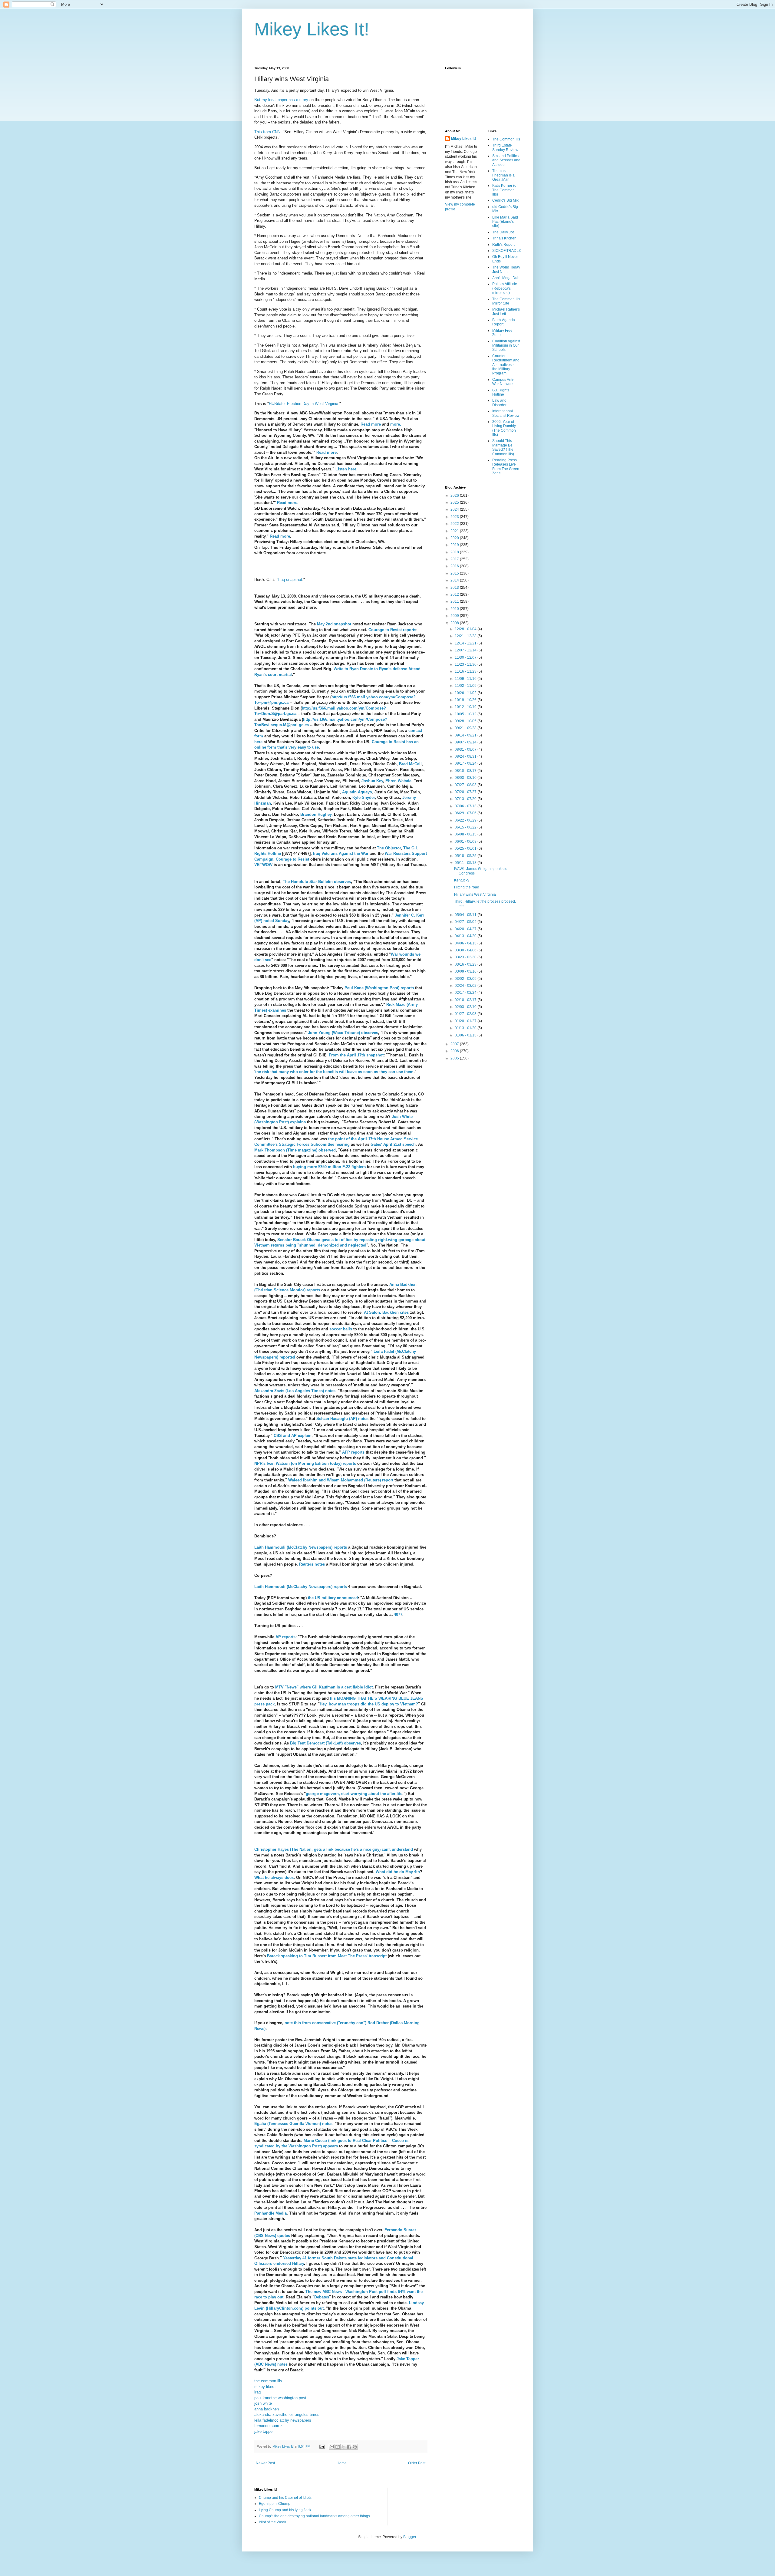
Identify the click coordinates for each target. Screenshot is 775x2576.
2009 (455, 616)
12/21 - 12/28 (466, 636)
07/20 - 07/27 (466, 792)
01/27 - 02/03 (466, 1014)
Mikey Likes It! (312, 29)
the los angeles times (301, 2415)
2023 (455, 517)
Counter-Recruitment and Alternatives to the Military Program (506, 365)
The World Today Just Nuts (506, 269)
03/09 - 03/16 (466, 971)
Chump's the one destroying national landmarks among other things (314, 2516)
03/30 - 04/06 (466, 950)
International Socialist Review (506, 413)
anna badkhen (267, 2409)
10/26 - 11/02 (466, 693)
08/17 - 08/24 (466, 763)
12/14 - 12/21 (466, 643)
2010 (455, 609)
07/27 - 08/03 (466, 785)
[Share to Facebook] (349, 2447)
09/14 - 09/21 (466, 735)
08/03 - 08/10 (466, 778)
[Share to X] (343, 2447)
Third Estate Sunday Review (505, 147)
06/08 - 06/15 (466, 834)
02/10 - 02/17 (466, 1000)
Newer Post (265, 2463)
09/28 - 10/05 (466, 721)
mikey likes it (266, 2387)
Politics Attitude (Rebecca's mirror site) (505, 288)
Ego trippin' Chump (275, 2504)
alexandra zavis (268, 2415)
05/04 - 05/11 (466, 915)
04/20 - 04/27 (466, 929)
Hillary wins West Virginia (475, 894)
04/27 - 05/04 (466, 922)
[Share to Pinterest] (355, 2447)
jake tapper (264, 2431)
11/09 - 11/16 (466, 679)
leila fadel (263, 2420)
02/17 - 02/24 (466, 993)
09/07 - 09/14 (466, 742)
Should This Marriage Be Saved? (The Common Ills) (503, 447)
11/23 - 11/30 (466, 664)
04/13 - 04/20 (466, 936)
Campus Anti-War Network (503, 382)
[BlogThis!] (338, 2447)
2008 (455, 623)
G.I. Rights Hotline (501, 392)
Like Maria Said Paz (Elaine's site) (505, 222)
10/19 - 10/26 (466, 700)
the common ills (268, 2381)
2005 (455, 1058)
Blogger (410, 2537)
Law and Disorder (499, 403)
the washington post (289, 2398)
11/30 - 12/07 (466, 657)
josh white (263, 2403)
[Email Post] (322, 2446)
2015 (455, 573)
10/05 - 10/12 (466, 714)
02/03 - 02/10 (466, 1007)
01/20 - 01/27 (466, 1021)
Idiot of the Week (272, 2522)
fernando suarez (268, 2426)
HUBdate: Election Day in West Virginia (303, 404)
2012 (455, 595)
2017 (455, 559)
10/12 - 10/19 (466, 707)
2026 (455, 496)
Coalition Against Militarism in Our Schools (506, 346)
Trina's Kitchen (504, 238)
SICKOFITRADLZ (506, 251)
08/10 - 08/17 (466, 771)
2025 (455, 502)
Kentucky (462, 880)
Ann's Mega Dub (506, 278)
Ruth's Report (503, 245)
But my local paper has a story (281, 100)
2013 (455, 588)
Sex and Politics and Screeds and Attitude (506, 160)
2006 (455, 1051)
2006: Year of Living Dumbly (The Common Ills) (504, 428)
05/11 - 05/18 (466, 863)
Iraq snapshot (290, 580)
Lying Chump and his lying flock (285, 2510)
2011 (455, 601)
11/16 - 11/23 (466, 671)
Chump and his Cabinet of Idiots (285, 2498)
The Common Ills (506, 139)
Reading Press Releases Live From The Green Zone (506, 467)
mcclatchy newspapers (291, 2420)
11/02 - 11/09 (466, 686)
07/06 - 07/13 (466, 806)
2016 (455, 566)
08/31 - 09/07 (466, 749)
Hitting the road (467, 887)
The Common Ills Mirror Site (506, 301)
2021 (455, 531)
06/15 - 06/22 (466, 827)
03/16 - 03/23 (466, 964)
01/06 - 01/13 (466, 1035)
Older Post (417, 2463)
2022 (455, 524)
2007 (455, 1044)
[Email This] (332, 2447)
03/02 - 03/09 (466, 979)
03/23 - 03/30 (466, 957)
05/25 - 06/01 (466, 848)
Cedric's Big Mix (505, 200)
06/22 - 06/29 (466, 820)
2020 (455, 538)
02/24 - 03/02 (466, 986)
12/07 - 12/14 (466, 650)
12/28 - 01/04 (466, 629)
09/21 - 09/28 (466, 728)
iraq (257, 2392)
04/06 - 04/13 (466, 943)
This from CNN (267, 132)
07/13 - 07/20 (466, 799)
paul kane (263, 2398)
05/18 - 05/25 (466, 856)
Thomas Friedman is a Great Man (503, 175)
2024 (455, 509)
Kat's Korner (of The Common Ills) (505, 190)
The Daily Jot (503, 232)
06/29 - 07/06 (466, 813)
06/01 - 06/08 (466, 842)
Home (342, 2463)
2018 (455, 552)
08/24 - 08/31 (466, 756)
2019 (455, 545)
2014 (455, 580)
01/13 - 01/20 (466, 1028)
